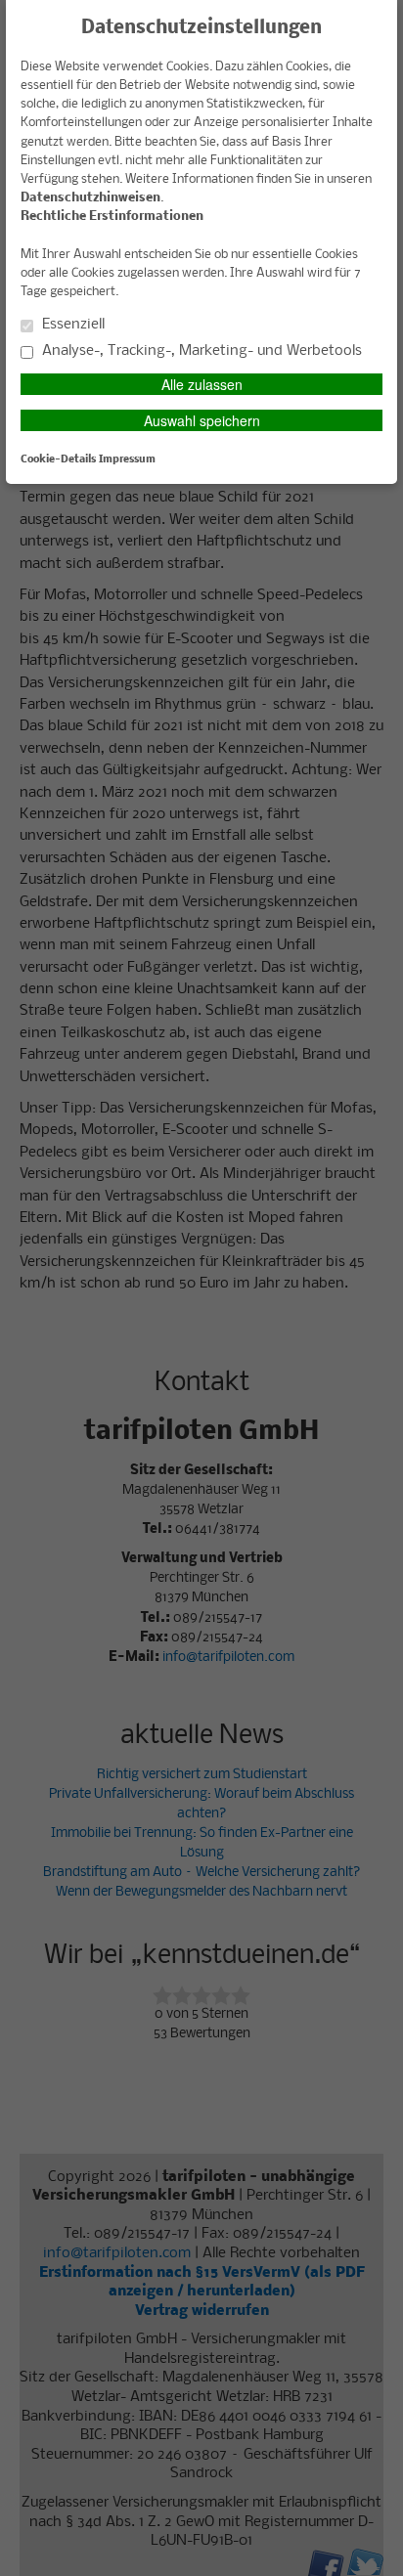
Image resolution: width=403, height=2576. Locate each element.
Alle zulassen (202, 384)
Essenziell (71, 325)
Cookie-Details (58, 459)
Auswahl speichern (202, 420)
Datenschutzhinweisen (90, 198)
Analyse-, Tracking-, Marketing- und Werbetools (200, 351)
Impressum (127, 459)
